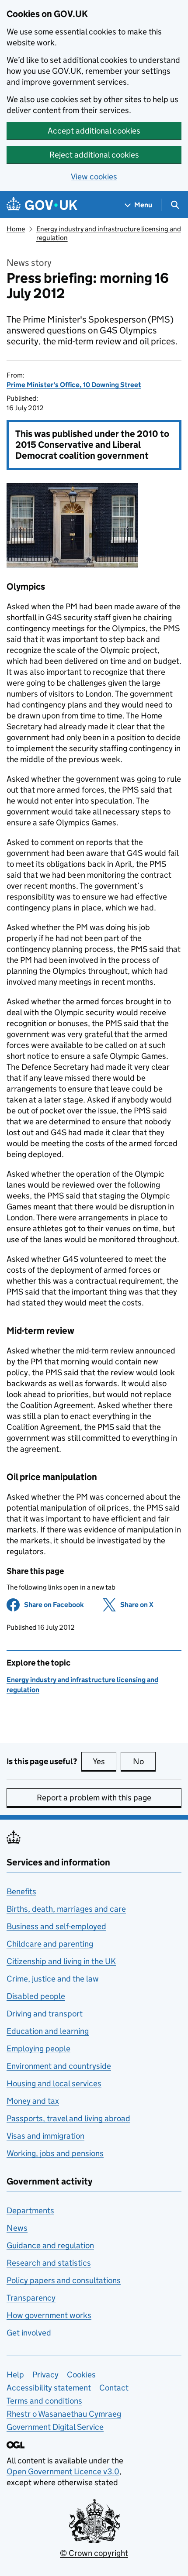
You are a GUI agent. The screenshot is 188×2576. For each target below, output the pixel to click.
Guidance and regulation (50, 2245)
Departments (30, 2210)
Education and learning (48, 2031)
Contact (114, 2388)
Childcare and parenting (50, 1944)
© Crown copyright (94, 2553)
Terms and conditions (44, 2401)
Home (16, 229)
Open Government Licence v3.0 (63, 2471)
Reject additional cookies (94, 155)
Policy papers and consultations (64, 2280)
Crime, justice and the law (53, 1979)
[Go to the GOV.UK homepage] (42, 205)
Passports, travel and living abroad (68, 2118)
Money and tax (33, 2101)
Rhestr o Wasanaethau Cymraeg (64, 2414)
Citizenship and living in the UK (61, 1961)
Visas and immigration (45, 2136)
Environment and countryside (59, 2066)
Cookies (81, 2375)
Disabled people (36, 1996)
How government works (49, 2315)
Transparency (31, 2298)
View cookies (94, 177)
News (17, 2228)
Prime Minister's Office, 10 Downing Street (74, 385)
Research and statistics (49, 2263)
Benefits (21, 1891)
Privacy (45, 2375)
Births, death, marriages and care (66, 1909)
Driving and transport (45, 2014)
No (144, 1761)
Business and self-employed (56, 1926)
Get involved (29, 2333)
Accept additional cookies (94, 131)
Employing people (38, 2049)
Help (15, 2375)
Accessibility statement (49, 2388)
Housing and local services (54, 2083)
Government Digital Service (55, 2427)
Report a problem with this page (94, 1798)
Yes (104, 1761)
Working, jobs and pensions (55, 2153)
